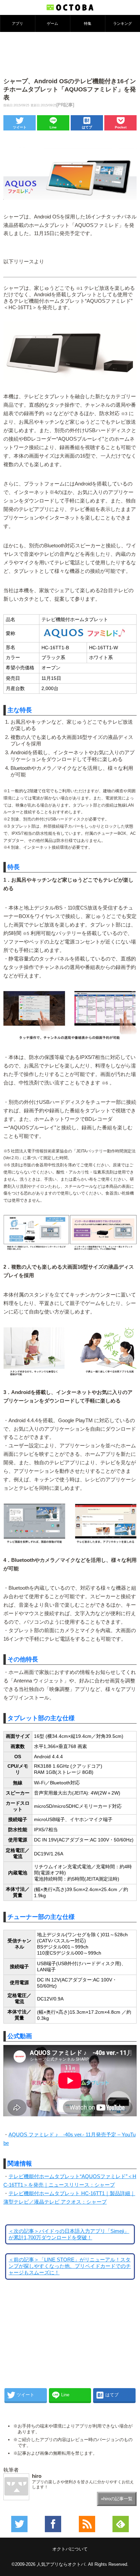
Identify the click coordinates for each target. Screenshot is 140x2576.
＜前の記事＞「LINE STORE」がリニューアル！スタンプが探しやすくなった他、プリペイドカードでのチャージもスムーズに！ (70, 2266)
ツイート (20, 127)
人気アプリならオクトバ (61, 2564)
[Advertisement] (70, 54)
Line (53, 127)
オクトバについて (70, 2549)
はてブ (87, 127)
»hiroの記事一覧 (117, 2499)
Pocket (121, 127)
